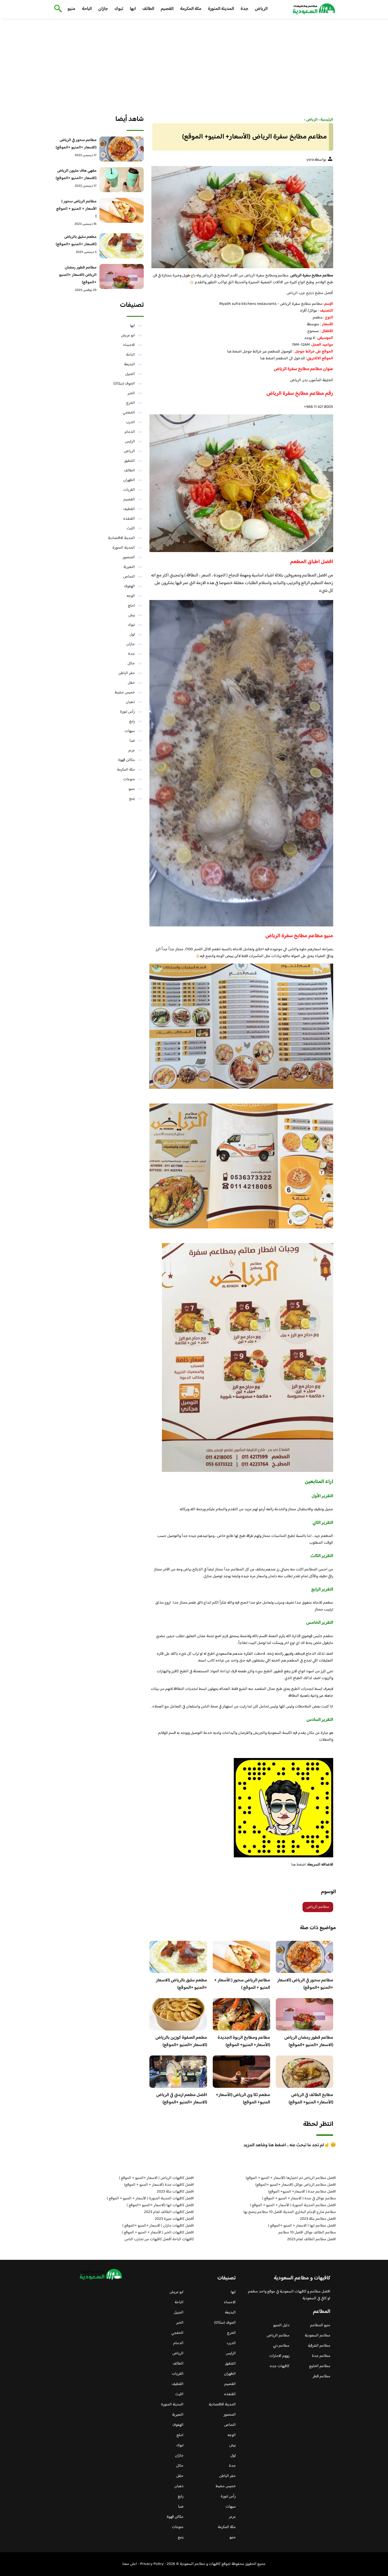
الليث (131, 528)
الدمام (130, 432)
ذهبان (130, 702)
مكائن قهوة (127, 760)
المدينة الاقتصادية (121, 538)
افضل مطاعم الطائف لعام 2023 (312, 2239)
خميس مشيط (125, 693)
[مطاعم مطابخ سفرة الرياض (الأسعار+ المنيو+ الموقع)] (241, 217)
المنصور (129, 557)
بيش (132, 615)
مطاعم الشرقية (319, 2346)
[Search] (57, 9)
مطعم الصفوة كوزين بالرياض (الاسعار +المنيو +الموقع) (181, 2041)
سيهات (130, 731)
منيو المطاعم (320, 2325)
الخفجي (129, 413)
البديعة (130, 364)
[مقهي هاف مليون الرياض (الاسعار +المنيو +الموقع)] (122, 180)
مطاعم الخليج (320, 2366)
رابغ (132, 721)
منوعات (129, 779)
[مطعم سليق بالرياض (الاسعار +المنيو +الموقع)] (122, 246)
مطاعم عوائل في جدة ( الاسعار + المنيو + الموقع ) (299, 2199)
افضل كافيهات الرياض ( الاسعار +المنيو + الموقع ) (157, 2178)
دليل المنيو (281, 2325)
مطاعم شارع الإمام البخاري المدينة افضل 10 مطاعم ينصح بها (290, 2212)
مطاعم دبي (281, 2346)
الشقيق (130, 461)
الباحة (87, 9)
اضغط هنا (234, 352)
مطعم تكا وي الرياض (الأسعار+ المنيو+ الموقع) (243, 2099)
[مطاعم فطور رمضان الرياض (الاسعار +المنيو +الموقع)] (122, 276)
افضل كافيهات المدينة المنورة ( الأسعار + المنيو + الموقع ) (150, 2199)
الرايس (130, 442)
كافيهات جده (280, 2366)
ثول (132, 635)
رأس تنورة (127, 712)
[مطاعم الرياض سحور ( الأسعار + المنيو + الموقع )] (122, 210)
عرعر (132, 750)
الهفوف (129, 586)
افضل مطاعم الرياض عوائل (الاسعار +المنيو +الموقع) (296, 2185)
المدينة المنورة (221, 9)
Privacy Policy (152, 2564)
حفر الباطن (127, 673)
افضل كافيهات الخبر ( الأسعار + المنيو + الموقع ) (158, 2233)
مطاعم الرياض (318, 1907)
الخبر (131, 393)
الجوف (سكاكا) (124, 384)
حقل (131, 683)
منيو (71, 9)
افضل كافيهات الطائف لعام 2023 (169, 2212)
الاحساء (129, 345)
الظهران (129, 480)
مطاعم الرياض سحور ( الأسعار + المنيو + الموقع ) (242, 1984)
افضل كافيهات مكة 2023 (175, 2192)
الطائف (148, 9)
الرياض (261, 9)
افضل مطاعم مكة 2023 (318, 2219)
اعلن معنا (130, 2564)
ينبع (132, 799)
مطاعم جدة (321, 2356)
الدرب (130, 422)
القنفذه (129, 519)
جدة (244, 9)
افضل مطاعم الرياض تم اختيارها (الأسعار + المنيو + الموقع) (291, 2178)
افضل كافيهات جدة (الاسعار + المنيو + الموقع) (159, 2185)
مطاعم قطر (322, 2376)
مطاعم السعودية (318, 2336)
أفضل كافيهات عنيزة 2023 (174, 2219)
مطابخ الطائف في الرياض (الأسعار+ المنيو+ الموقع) (311, 2099)
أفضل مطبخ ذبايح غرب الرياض (310, 293)
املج (131, 606)
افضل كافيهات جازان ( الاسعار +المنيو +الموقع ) (158, 2226)
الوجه (131, 596)
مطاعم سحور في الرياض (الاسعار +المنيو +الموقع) (305, 1984)
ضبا (132, 741)
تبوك (119, 9)
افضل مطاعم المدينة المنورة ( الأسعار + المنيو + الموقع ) (293, 2205)
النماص (129, 577)
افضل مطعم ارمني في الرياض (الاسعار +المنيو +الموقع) (182, 2099)
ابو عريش (128, 335)
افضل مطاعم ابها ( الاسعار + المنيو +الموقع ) (302, 2226)
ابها (133, 9)
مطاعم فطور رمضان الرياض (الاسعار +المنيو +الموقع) (309, 2041)
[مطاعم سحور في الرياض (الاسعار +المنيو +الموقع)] (122, 149)
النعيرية (129, 567)
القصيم (167, 9)
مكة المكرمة (191, 9)
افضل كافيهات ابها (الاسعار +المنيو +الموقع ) (160, 2205)
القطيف (129, 509)
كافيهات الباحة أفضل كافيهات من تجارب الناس (159, 2239)
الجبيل (130, 374)
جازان (103, 9)
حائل (131, 664)
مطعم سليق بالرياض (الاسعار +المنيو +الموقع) (182, 1984)
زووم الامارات (279, 2356)
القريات (129, 490)
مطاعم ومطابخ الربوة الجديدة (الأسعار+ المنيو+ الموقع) (244, 2041)
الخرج (131, 403)
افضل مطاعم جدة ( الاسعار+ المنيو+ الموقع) (302, 2192)
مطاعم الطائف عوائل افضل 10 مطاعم (307, 2233)
